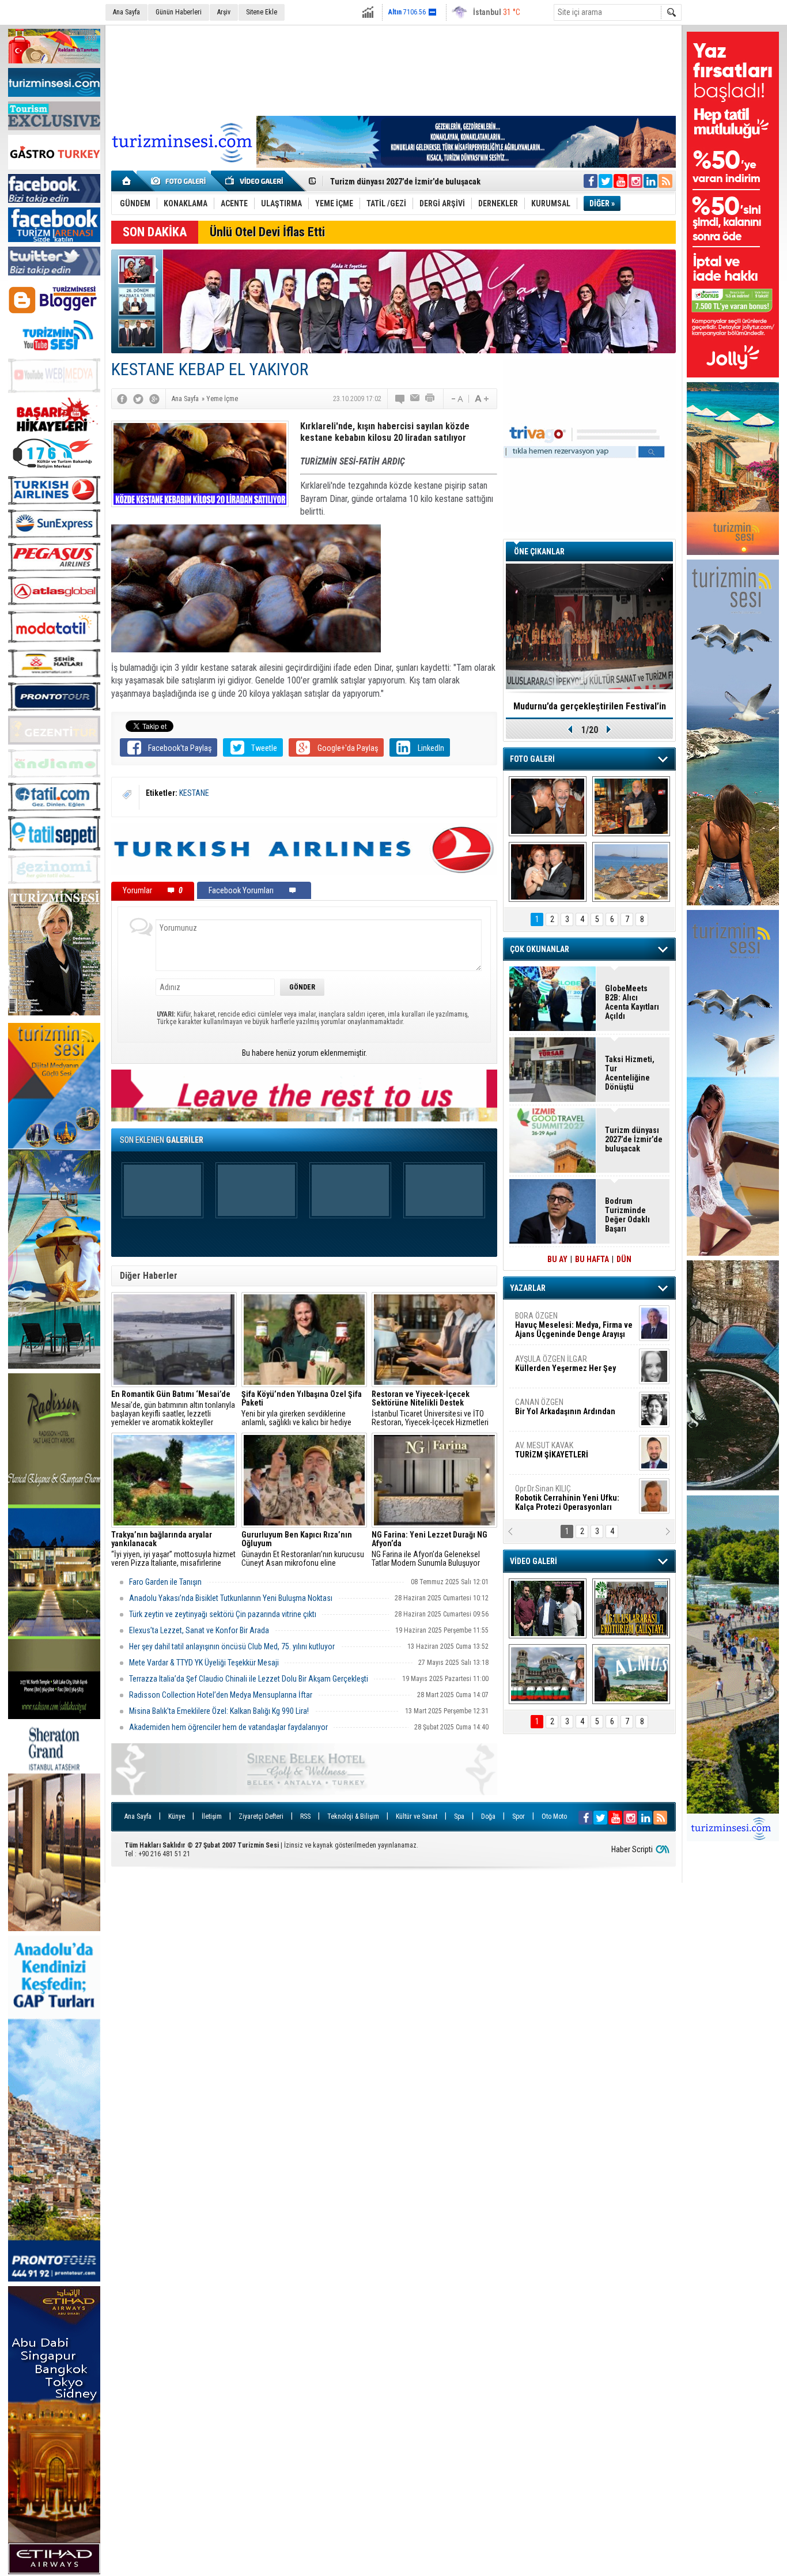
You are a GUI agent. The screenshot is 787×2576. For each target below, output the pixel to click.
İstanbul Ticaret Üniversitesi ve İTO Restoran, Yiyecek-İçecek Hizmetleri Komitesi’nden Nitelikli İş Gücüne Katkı (433, 1408)
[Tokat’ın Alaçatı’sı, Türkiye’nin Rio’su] (631, 1674)
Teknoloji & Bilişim (353, 1816)
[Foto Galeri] (180, 181)
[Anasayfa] (127, 181)
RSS (305, 1816)
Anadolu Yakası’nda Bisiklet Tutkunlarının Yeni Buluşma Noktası (231, 1598)
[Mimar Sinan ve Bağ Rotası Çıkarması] (548, 1608)
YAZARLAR (528, 1288)
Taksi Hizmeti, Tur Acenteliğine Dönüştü (400, 180)
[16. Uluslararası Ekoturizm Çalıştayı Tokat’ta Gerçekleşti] (631, 1608)
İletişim (212, 1816)
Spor (519, 1816)
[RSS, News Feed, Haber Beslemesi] (665, 181)
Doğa (488, 1816)
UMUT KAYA (559, 1455)
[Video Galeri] (255, 181)
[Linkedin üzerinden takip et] (650, 181)
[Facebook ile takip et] (591, 181)
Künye (177, 1816)
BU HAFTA (592, 1259)
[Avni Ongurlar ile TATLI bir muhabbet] (631, 806)
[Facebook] (122, 399)
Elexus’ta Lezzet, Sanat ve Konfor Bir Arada (199, 1630)
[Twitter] (138, 399)
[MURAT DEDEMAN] (548, 872)
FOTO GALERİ (532, 759)
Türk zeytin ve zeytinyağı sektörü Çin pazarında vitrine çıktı (223, 1614)
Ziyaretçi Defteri (261, 1816)
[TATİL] (631, 872)
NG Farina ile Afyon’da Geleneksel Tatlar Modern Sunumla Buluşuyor (430, 1549)
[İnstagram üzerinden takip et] (635, 181)
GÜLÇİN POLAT (565, 1363)
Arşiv (224, 12)
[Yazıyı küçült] (456, 399)
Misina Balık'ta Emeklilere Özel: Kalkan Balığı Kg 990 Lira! (219, 1711)
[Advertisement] (393, 69)
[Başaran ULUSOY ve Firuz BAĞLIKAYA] (548, 806)
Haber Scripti (632, 1849)
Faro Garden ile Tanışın (165, 1582)
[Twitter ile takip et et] (606, 181)
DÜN (624, 1259)
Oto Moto (554, 1816)
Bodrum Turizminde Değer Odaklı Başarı (627, 1215)
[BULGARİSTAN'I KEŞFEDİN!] (548, 1674)
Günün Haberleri (179, 12)
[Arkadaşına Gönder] (415, 399)
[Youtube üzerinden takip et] (620, 181)
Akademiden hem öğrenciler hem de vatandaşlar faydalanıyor (228, 1727)
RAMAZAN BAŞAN (551, 1320)
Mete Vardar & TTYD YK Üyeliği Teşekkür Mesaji (204, 1663)
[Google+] (154, 399)
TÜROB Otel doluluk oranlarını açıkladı (589, 706)
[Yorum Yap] (400, 399)
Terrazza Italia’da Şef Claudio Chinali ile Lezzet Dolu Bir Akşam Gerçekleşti (249, 1679)
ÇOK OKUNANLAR (540, 949)
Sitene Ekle (262, 12)
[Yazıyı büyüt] (482, 399)
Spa (459, 1816)
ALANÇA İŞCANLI (563, 1411)
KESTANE (194, 793)
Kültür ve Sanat (417, 1816)
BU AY (557, 1259)
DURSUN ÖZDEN (573, 1498)
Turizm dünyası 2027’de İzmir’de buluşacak (634, 1139)
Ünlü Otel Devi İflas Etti (267, 232)
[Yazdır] (430, 399)
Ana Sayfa (126, 12)
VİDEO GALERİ (534, 1561)
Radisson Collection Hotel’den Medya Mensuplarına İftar (221, 1695)
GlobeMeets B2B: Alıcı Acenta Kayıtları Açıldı (632, 1002)
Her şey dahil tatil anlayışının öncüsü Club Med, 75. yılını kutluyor (232, 1646)
